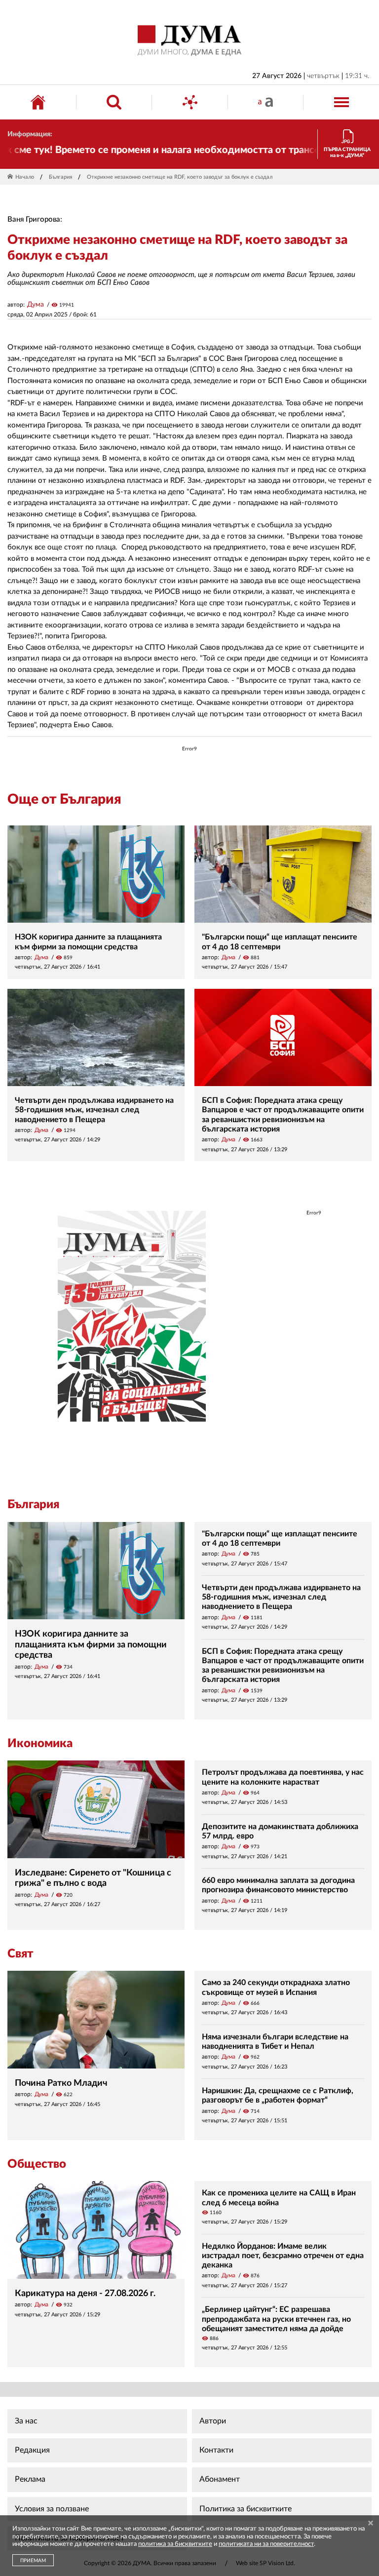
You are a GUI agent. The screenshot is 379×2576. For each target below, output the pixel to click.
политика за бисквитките (175, 2544)
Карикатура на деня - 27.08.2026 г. (85, 2294)
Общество (37, 2164)
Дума (36, 305)
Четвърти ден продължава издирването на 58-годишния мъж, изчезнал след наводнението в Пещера (94, 1110)
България (60, 177)
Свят (20, 1954)
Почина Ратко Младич (61, 2083)
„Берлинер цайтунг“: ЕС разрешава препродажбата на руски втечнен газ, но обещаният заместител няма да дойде (276, 2319)
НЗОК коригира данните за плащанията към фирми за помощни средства (91, 1645)
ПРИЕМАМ (33, 2561)
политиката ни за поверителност (266, 2544)
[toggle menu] (341, 102)
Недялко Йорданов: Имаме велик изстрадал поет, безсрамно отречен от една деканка (283, 2256)
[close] (371, 2524)
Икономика (40, 1744)
